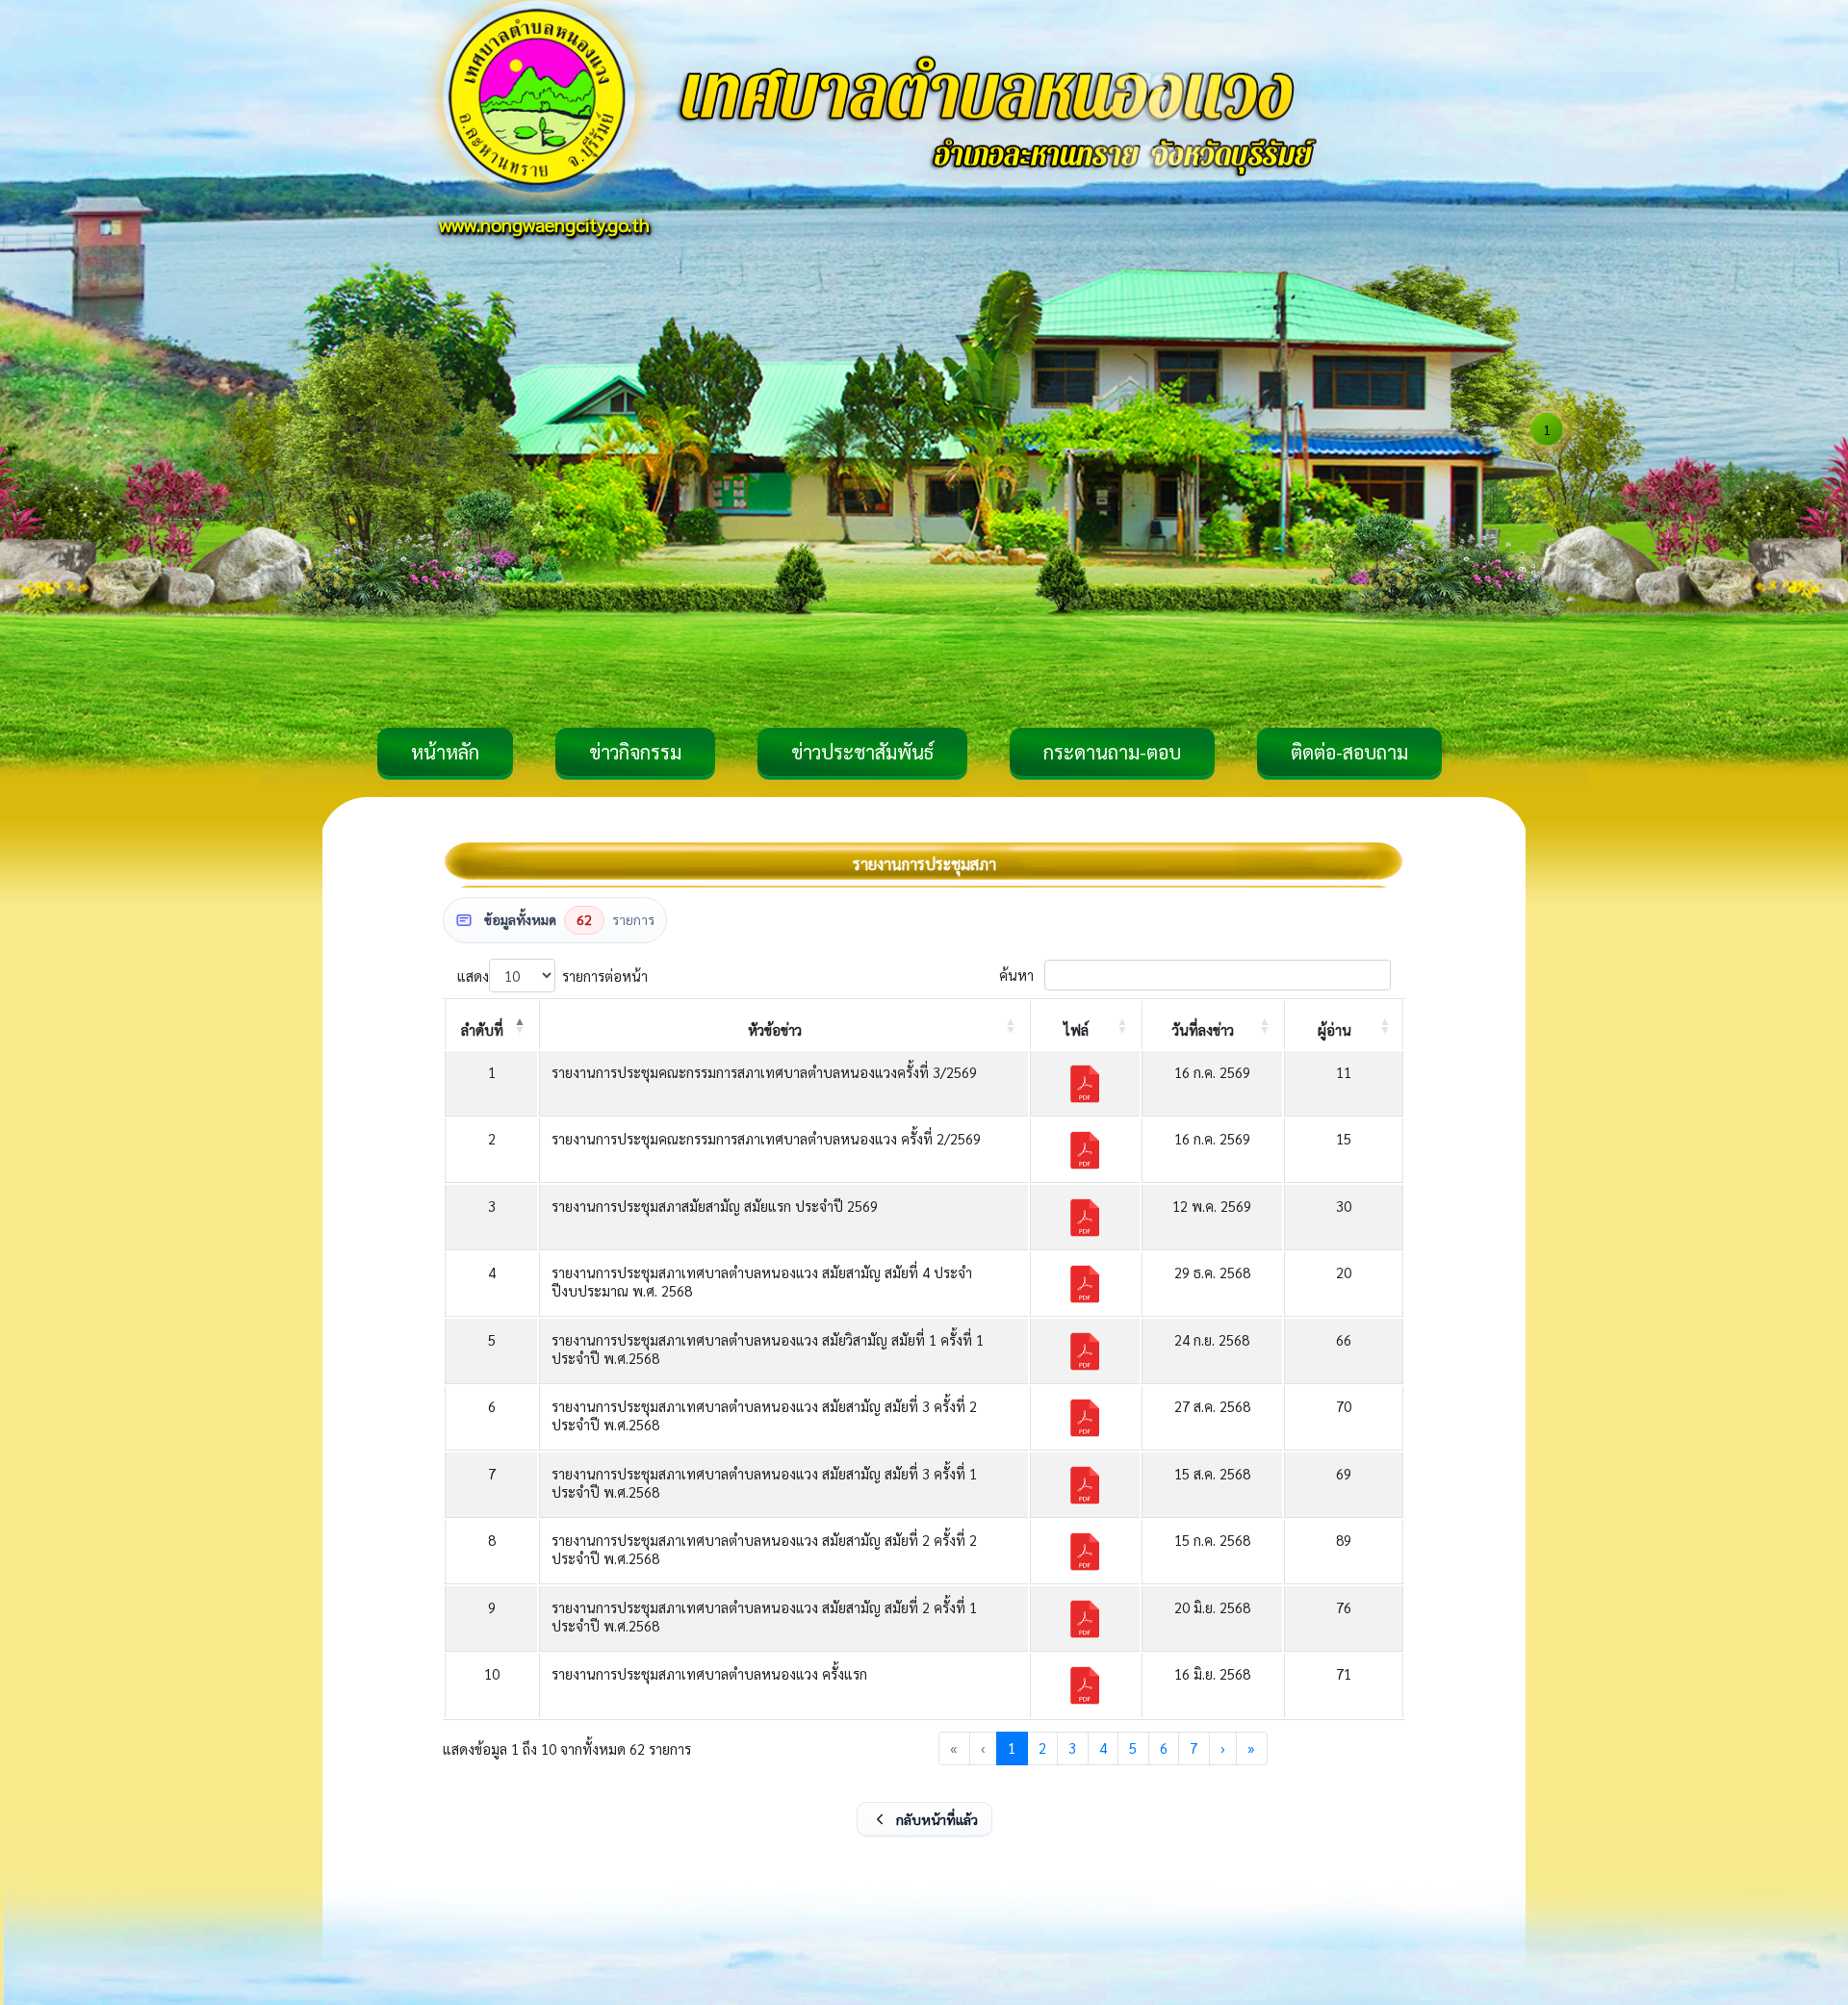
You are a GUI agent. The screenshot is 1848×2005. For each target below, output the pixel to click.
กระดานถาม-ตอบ (1112, 752)
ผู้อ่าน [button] (1335, 1029)
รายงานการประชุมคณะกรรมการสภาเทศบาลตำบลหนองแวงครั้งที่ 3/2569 (764, 1072)
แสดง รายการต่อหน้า (552, 976)
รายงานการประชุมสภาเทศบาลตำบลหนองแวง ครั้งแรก (709, 1673)
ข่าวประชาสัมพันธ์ (862, 752)
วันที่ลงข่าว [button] (1203, 1029)
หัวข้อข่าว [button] (775, 1029)
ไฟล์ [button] (1076, 1029)
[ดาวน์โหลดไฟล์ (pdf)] (1085, 1084)
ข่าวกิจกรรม (635, 752)
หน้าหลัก (445, 752)
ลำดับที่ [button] (482, 1029)
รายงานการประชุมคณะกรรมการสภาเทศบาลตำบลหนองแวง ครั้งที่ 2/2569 (766, 1138)
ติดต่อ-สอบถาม (1349, 752)
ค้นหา (1016, 976)
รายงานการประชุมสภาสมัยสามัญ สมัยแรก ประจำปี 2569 (715, 1206)
